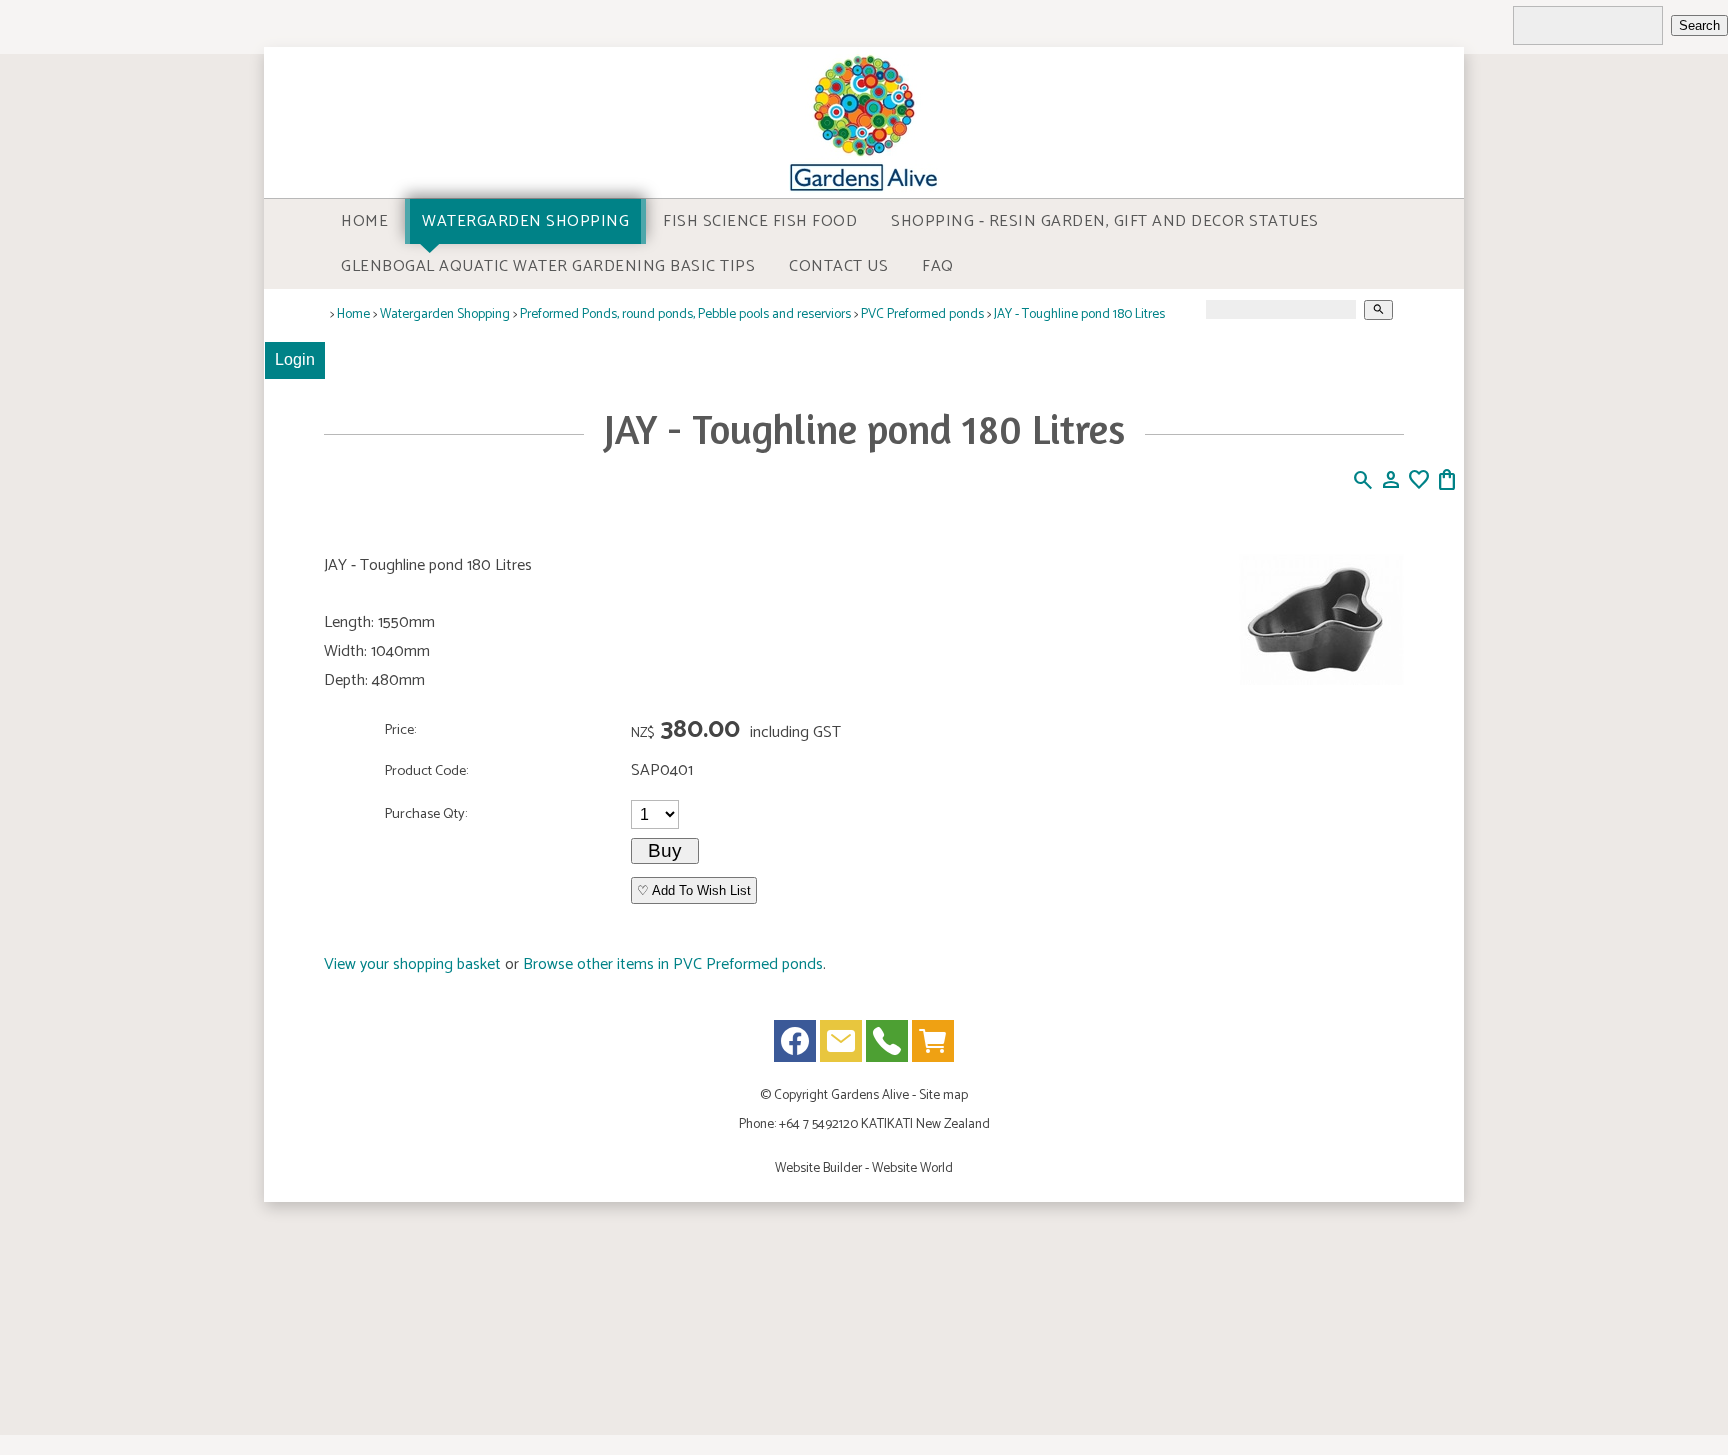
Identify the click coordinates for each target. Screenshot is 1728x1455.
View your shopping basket (412, 964)
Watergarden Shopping (525, 221)
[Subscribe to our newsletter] (841, 1045)
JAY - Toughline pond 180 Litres (1079, 314)
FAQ (938, 266)
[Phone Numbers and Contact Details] (887, 1045)
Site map (943, 1095)
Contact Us (838, 266)
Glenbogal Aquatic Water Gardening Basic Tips (548, 266)
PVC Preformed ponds (922, 314)
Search (1699, 25)
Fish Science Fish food (760, 221)
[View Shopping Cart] (933, 1045)
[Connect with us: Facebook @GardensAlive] (795, 1045)
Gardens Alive (870, 1095)
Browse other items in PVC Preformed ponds (673, 964)
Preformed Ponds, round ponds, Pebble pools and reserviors (685, 314)
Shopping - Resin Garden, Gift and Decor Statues (1105, 221)
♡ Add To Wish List (694, 890)
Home (364, 221)
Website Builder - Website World (864, 1168)
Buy (665, 850)
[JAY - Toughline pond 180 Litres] (1321, 680)
